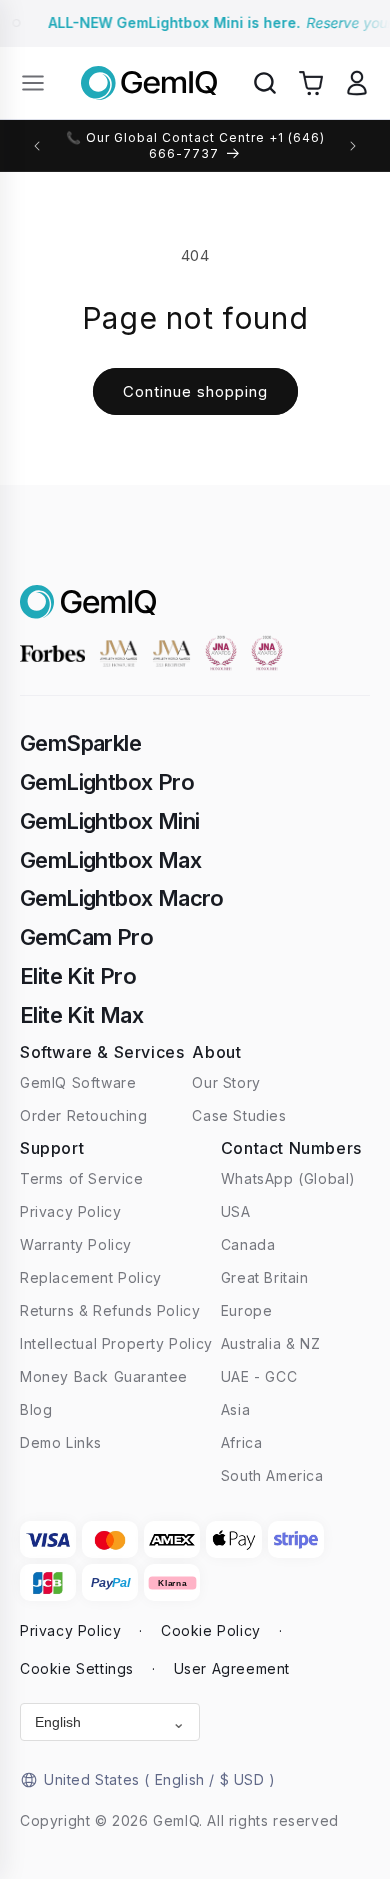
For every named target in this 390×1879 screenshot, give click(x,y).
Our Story (226, 1082)
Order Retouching (84, 1115)
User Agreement (232, 1668)
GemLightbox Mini (109, 821)
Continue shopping (195, 391)
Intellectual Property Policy (116, 1343)
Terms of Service (82, 1178)
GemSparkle (80, 743)
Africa (242, 1442)
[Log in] (357, 83)
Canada (248, 1244)
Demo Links (61, 1442)
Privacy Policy (70, 1211)
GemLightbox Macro (122, 898)
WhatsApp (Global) (288, 1178)
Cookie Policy (211, 1630)
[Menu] (33, 83)
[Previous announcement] (37, 146)
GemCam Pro (86, 937)
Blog (36, 1409)
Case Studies (239, 1115)
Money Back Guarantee (104, 1376)
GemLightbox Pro (107, 782)
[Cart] (311, 83)
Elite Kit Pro (78, 976)
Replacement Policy (91, 1277)
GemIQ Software (78, 1082)
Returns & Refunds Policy (110, 1310)
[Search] (265, 83)
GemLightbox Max (110, 860)
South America (272, 1475)
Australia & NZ (270, 1343)
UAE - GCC (259, 1376)
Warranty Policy (76, 1244)
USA (236, 1211)
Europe (247, 1310)
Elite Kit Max (81, 1015)
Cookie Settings (77, 1668)
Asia (235, 1409)
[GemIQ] (149, 83)
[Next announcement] (353, 146)
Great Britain (265, 1277)
